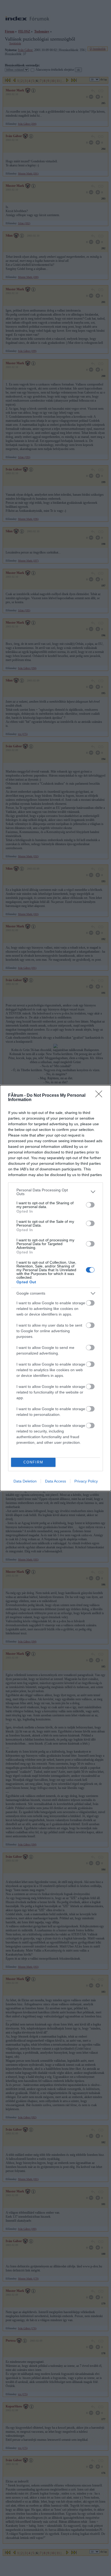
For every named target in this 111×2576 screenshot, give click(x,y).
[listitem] (55, 1192)
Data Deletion (25, 1481)
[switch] (90, 1205)
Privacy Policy (86, 1481)
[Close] (100, 1096)
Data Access (55, 1481)
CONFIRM (33, 1462)
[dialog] (55, 1288)
